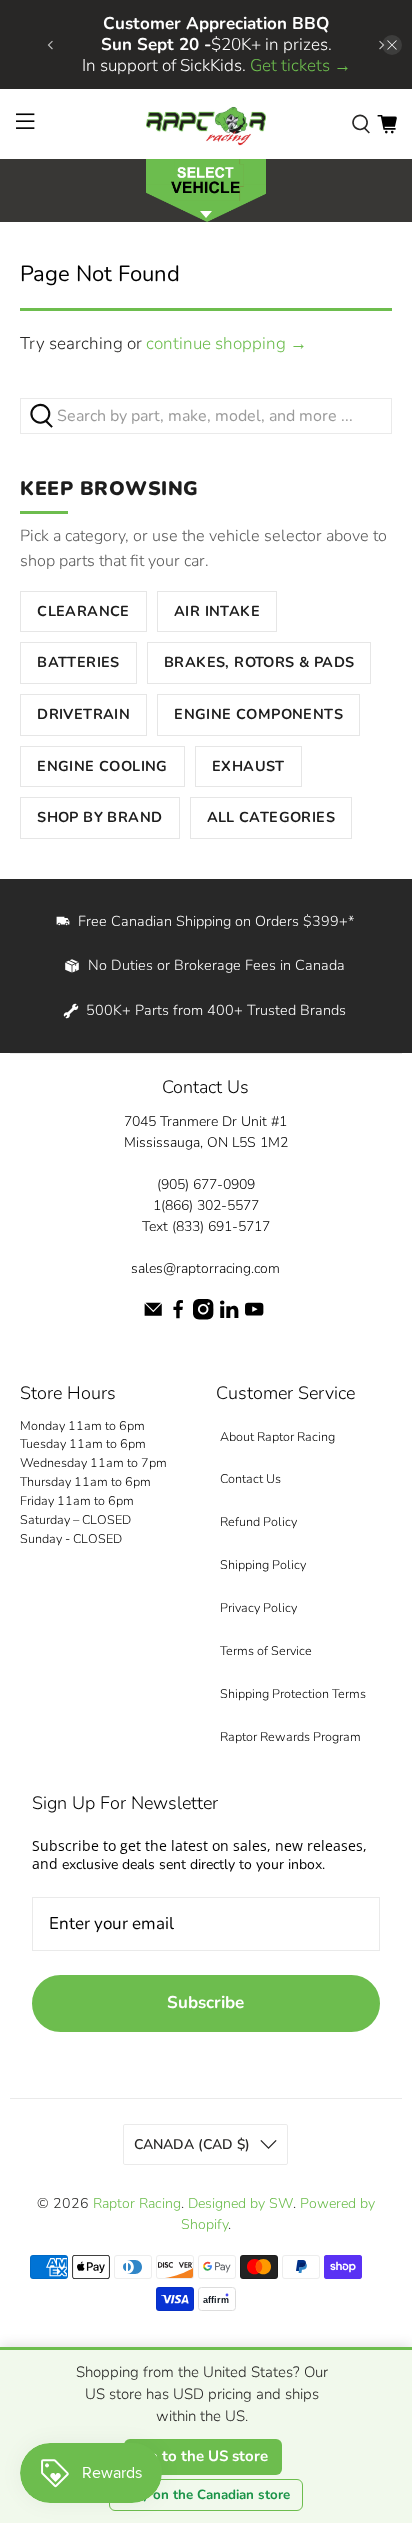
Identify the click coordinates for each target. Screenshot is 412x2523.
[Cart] (387, 124)
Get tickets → (300, 65)
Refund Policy (258, 1521)
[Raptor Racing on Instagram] (203, 1315)
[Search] (361, 124)
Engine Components (258, 714)
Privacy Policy (258, 1607)
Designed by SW (240, 2203)
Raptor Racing (137, 2203)
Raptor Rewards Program (290, 1736)
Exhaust (248, 766)
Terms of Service (266, 1650)
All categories (271, 817)
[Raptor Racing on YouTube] (254, 1315)
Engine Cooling (102, 766)
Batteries (78, 662)
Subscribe (205, 2002)
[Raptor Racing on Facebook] (178, 1315)
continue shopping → (226, 343)
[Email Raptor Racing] (153, 1315)
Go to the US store (203, 2456)
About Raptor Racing (277, 1436)
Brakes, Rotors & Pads (259, 662)
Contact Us (250, 1478)
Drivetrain (83, 714)
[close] (392, 45)
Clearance (83, 611)
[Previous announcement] (50, 45)
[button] (206, 188)
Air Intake (217, 611)
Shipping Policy (263, 1564)
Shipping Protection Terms (293, 1693)
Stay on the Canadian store (206, 2495)
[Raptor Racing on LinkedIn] (229, 1315)
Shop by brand (99, 817)
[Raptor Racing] (206, 124)
